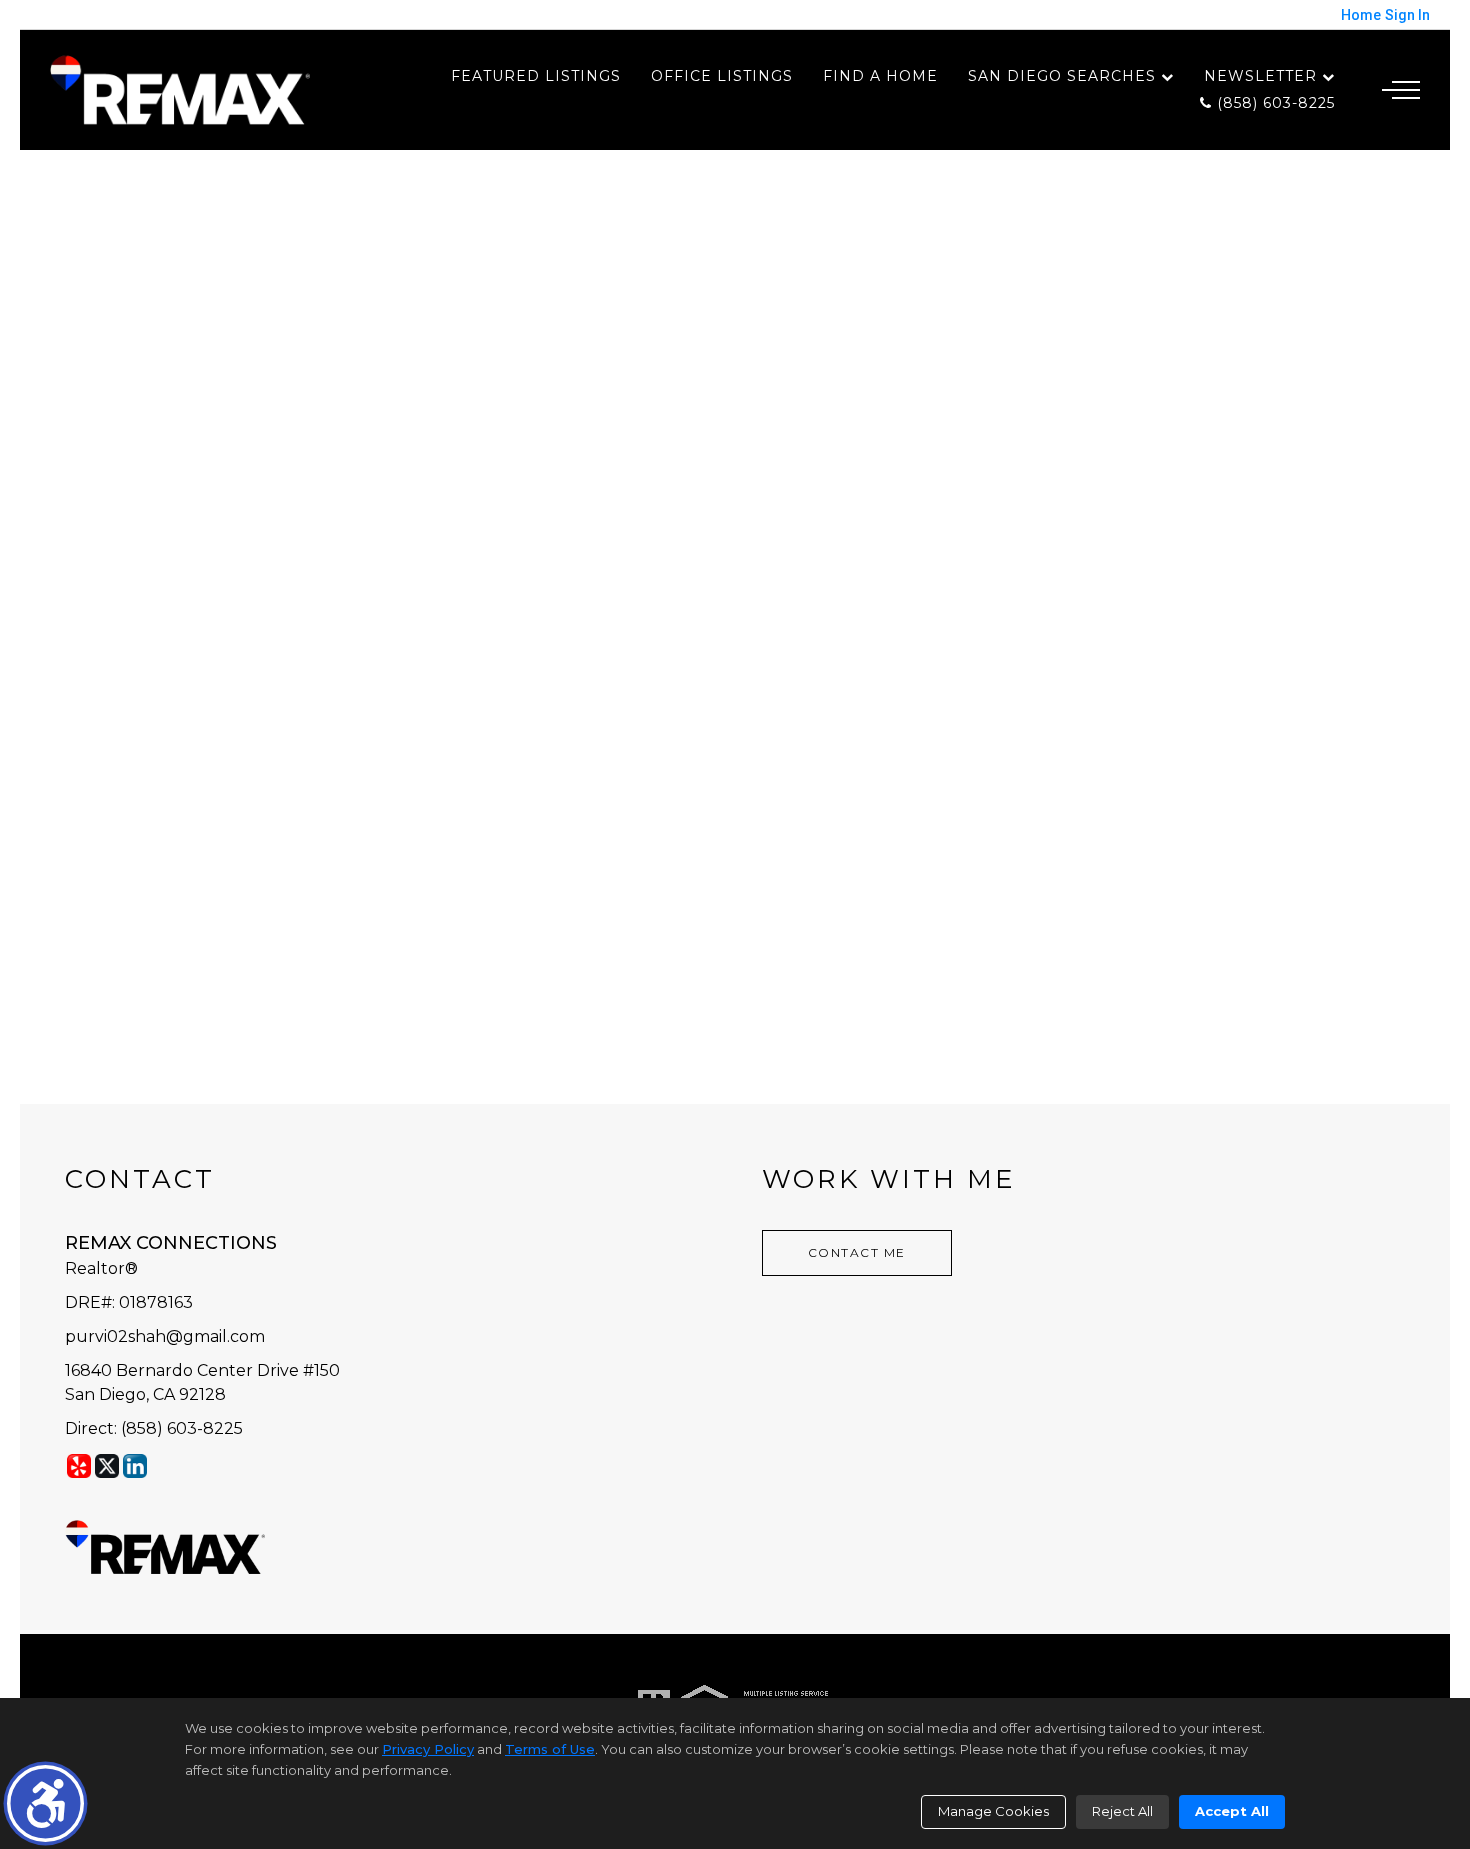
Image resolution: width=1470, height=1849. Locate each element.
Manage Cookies (993, 1811)
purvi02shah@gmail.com (165, 1336)
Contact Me (857, 1252)
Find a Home (880, 76)
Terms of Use (550, 1749)
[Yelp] (79, 1465)
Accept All (1232, 1811)
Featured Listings (536, 76)
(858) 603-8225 (1273, 103)
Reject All (1122, 1811)
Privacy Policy (428, 1749)
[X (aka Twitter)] (107, 1465)
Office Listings (722, 76)
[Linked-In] (135, 1465)
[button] (45, 1803)
